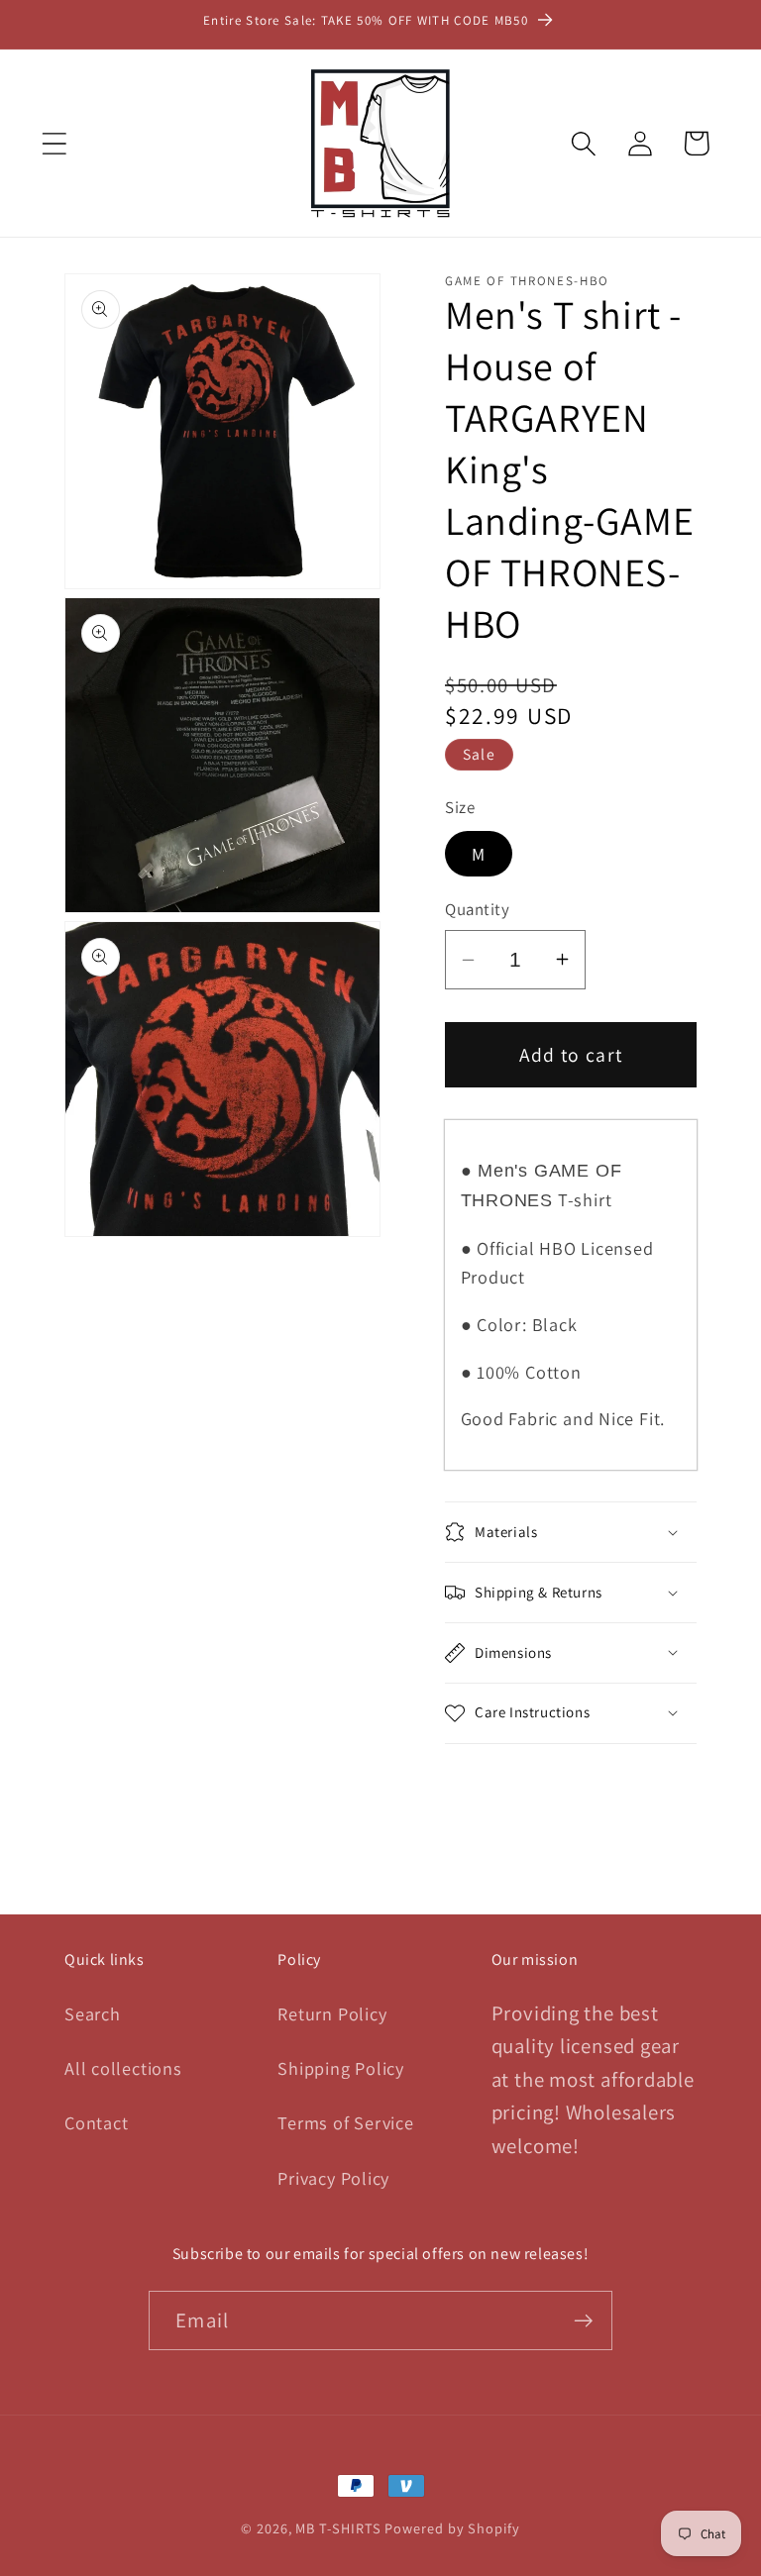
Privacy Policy (333, 2178)
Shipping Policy (341, 2068)
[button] (54, 143)
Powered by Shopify (452, 2528)
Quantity (477, 909)
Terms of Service (345, 2122)
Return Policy (332, 2013)
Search (93, 2013)
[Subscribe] (583, 2321)
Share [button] (498, 1791)
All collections (123, 2068)
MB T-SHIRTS (338, 2528)
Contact (96, 2122)
